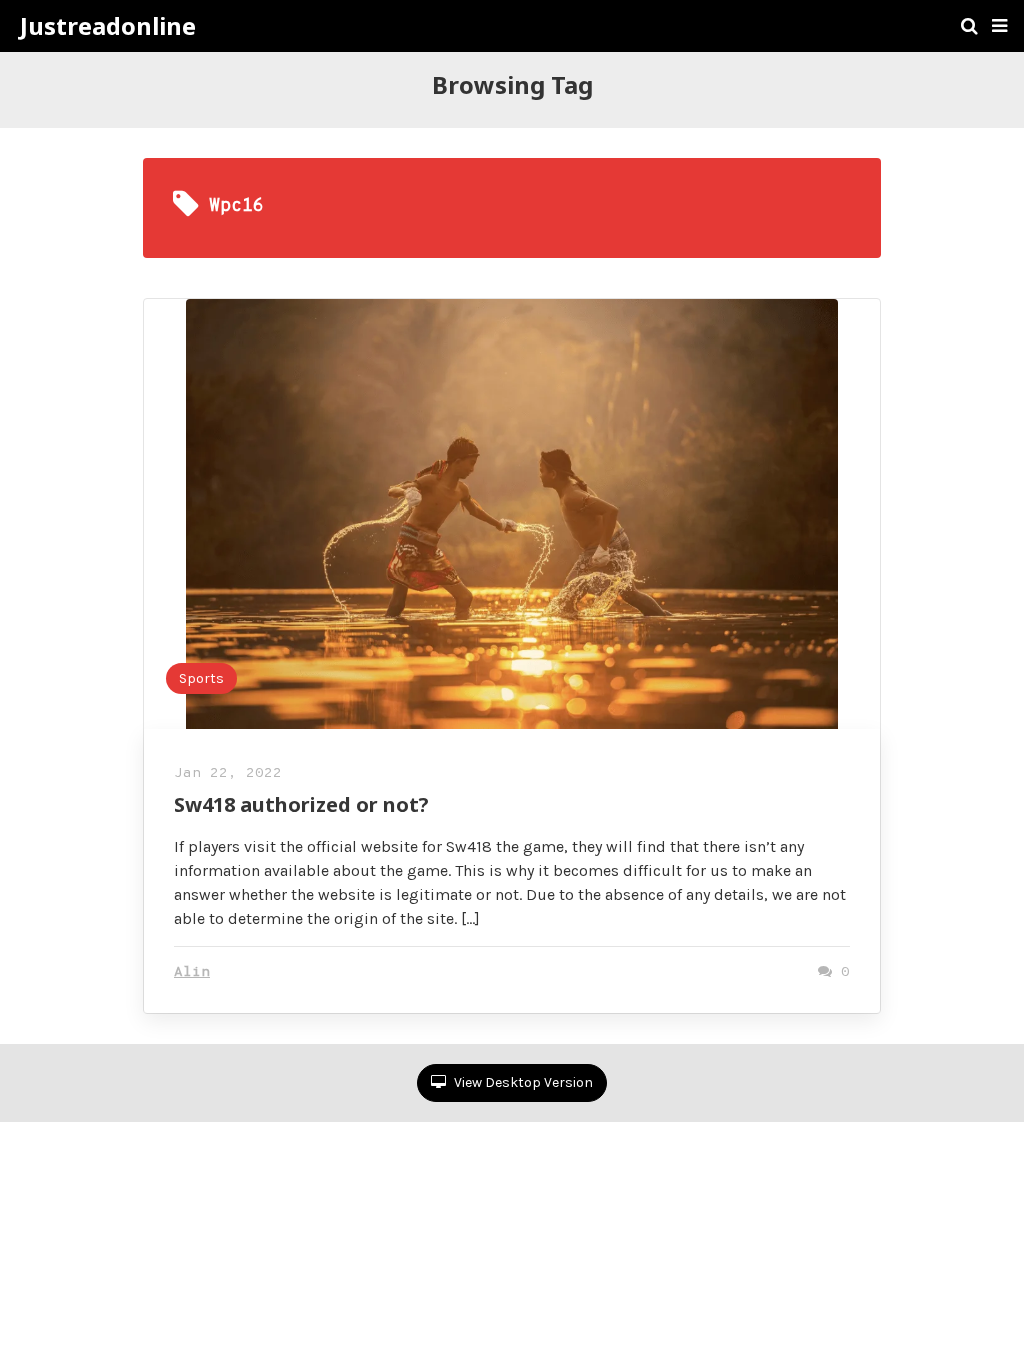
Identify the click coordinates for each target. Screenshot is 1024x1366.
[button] (999, 26)
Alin (192, 972)
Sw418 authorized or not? (301, 804)
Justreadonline (108, 26)
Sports (201, 678)
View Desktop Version (522, 1082)
